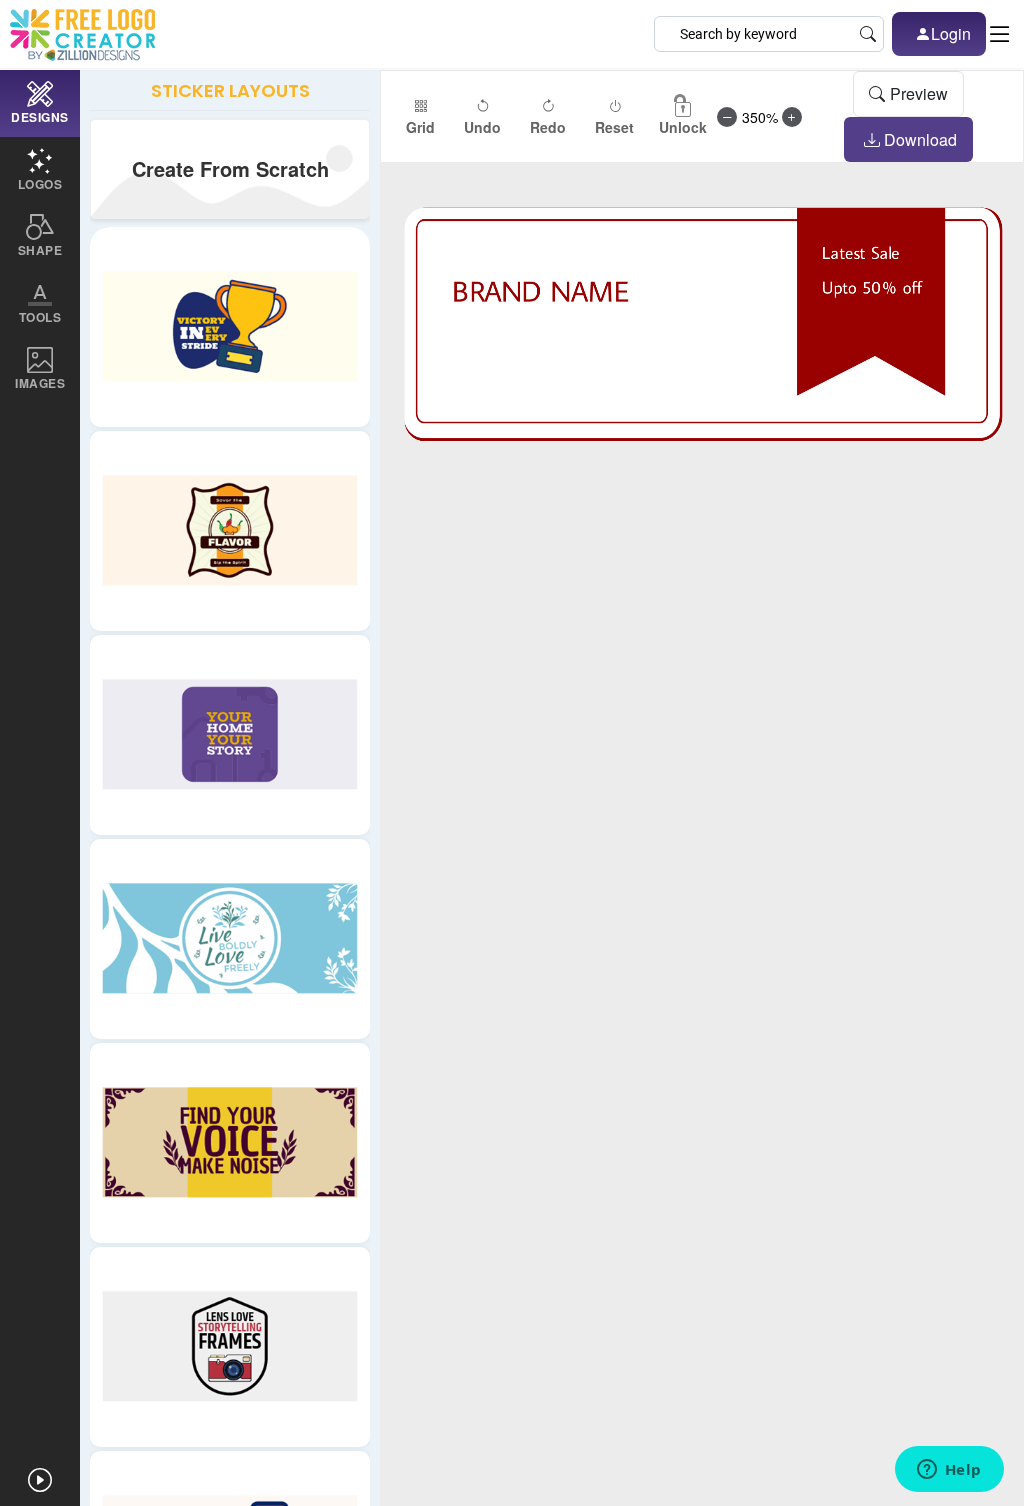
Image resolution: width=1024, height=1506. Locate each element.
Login (951, 33)
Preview (919, 93)
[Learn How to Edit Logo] (40, 1480)
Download (920, 139)
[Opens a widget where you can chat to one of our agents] (949, 1471)
